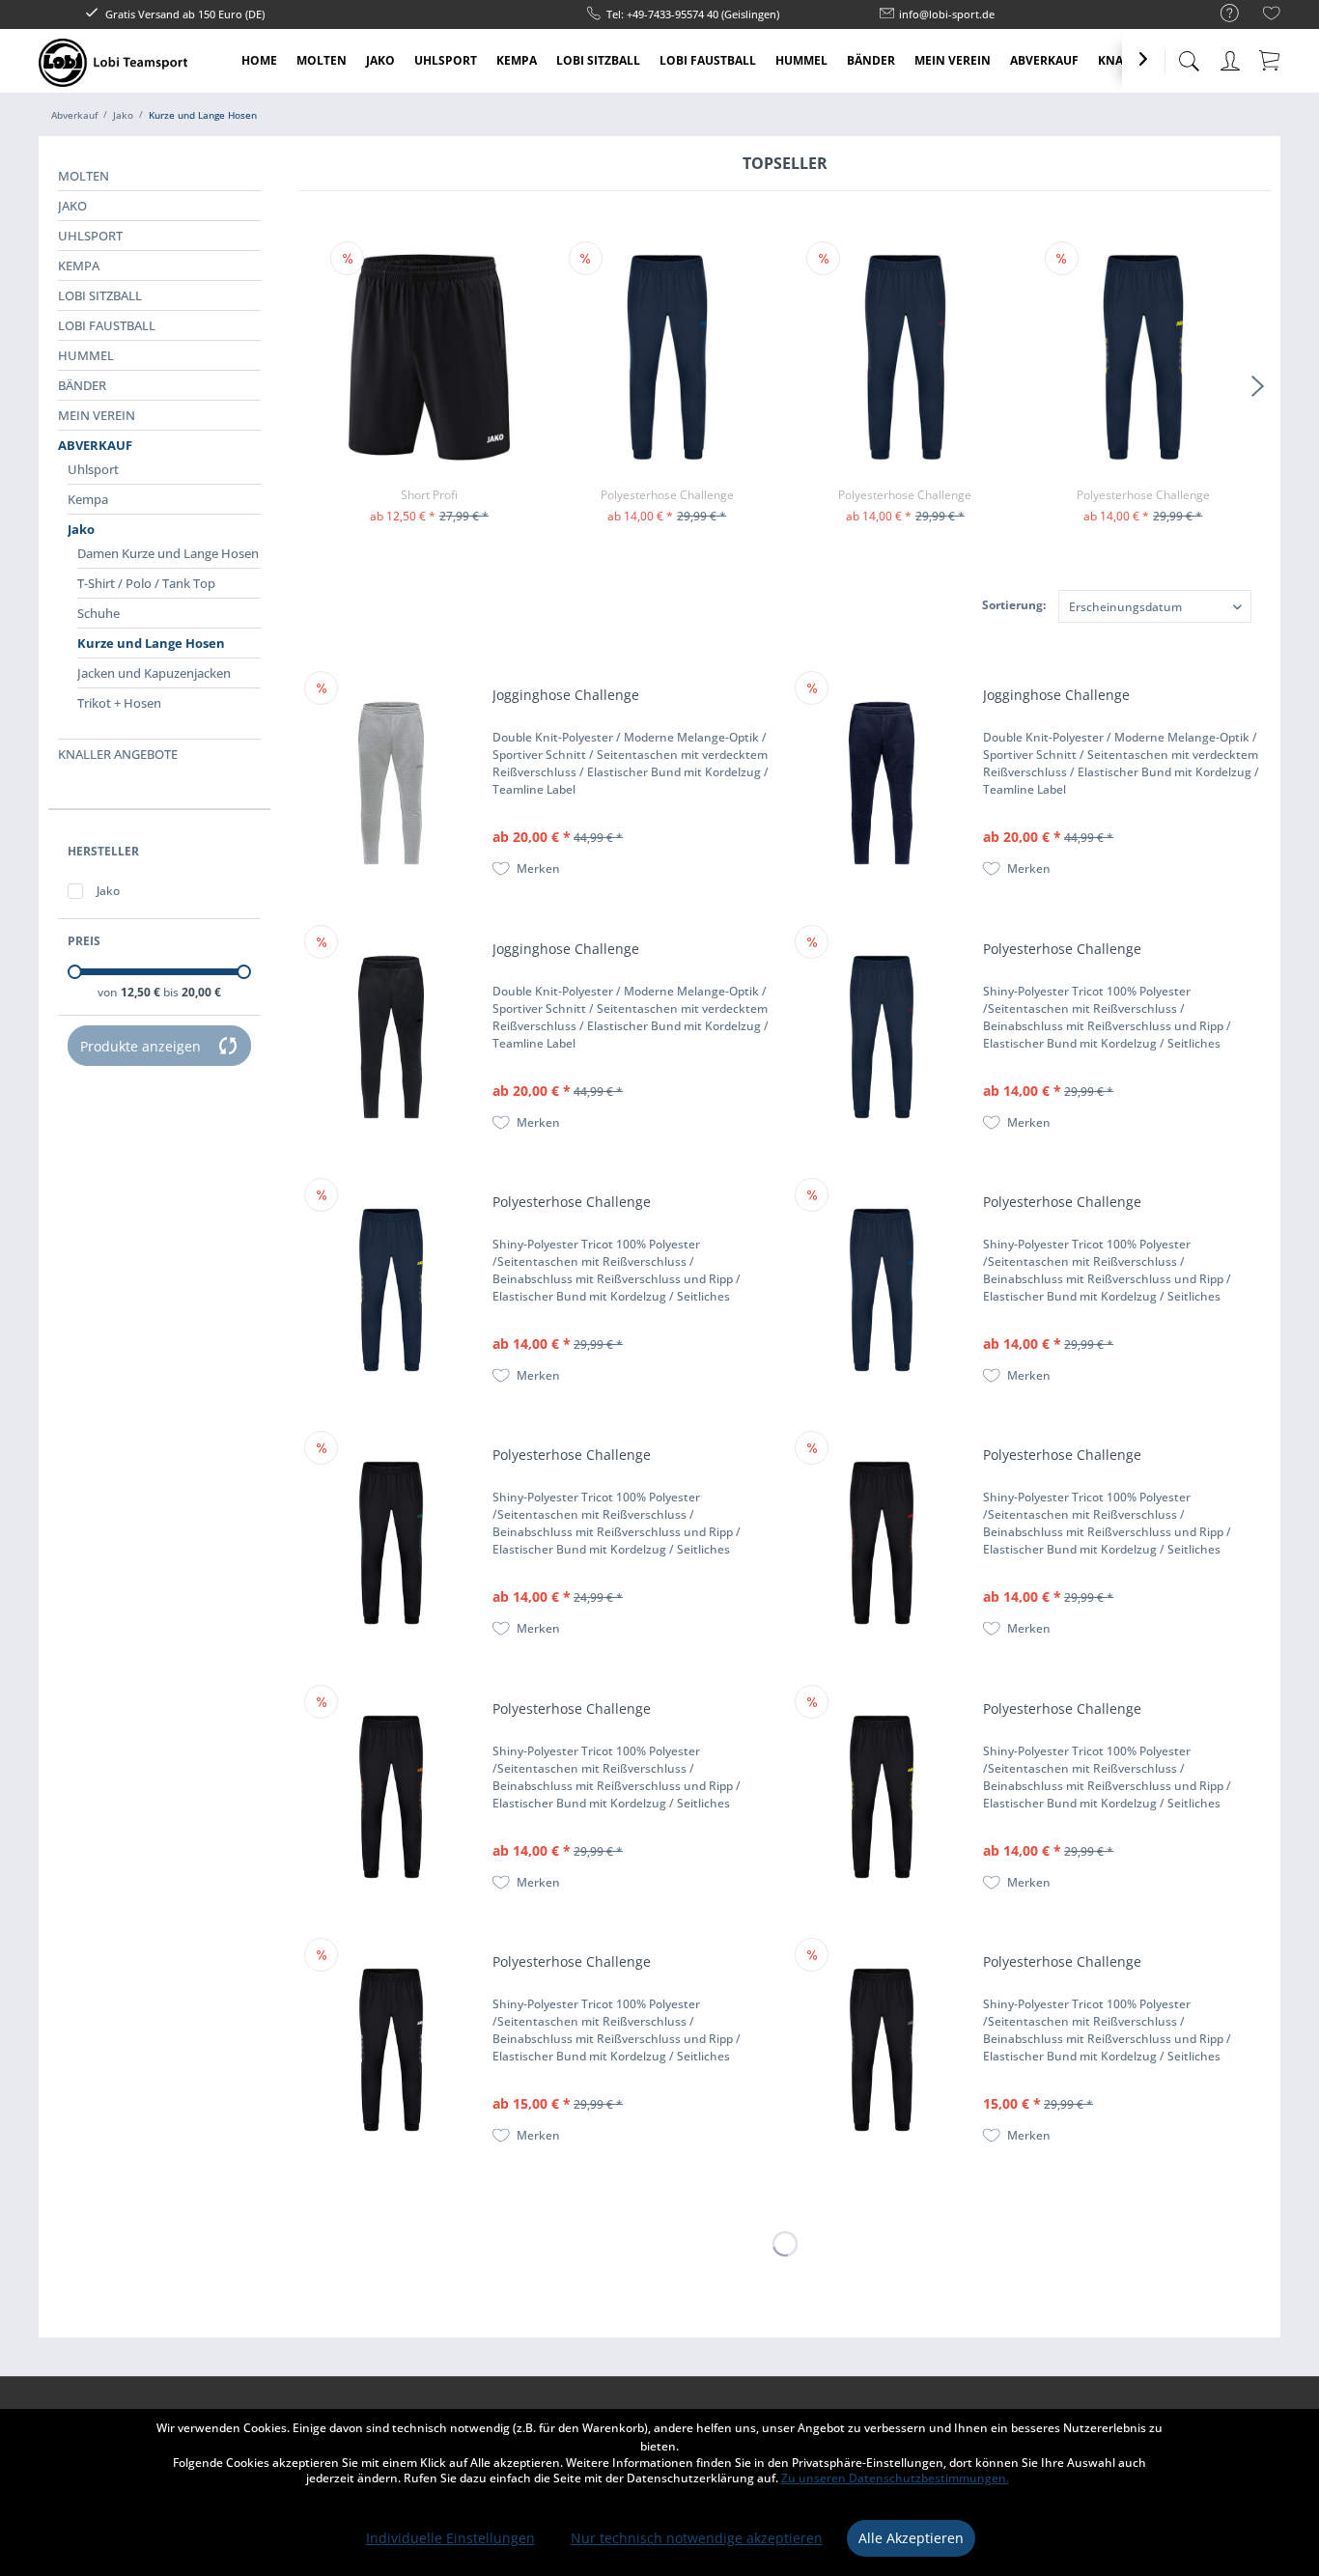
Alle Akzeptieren (911, 2538)
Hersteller (103, 851)
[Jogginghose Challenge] (391, 783)
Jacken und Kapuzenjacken (154, 673)
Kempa (79, 266)
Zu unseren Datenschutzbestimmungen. (895, 2478)
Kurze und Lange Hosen (151, 643)
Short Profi (429, 495)
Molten (84, 176)
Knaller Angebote (118, 754)
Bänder (82, 385)
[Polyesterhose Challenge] (667, 357)
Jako (72, 206)
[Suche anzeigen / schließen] (1189, 56)
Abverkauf (95, 445)
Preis (84, 941)
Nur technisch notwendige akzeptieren (697, 2538)
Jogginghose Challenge (566, 695)
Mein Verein (97, 415)
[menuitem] (1220, 14)
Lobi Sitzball (100, 295)
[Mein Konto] (1232, 57)
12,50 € (142, 992)
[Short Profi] (429, 357)
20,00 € (201, 992)
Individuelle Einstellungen (450, 2538)
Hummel (86, 355)
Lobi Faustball (107, 325)
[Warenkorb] (1271, 60)
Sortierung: (1014, 605)
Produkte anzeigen (140, 1046)
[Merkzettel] (1272, 16)
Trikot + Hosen (119, 703)
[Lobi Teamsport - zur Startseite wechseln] (113, 63)
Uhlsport (90, 236)
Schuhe (98, 613)
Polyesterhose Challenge (667, 495)
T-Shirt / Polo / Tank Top (146, 583)
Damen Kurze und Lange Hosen (168, 553)
